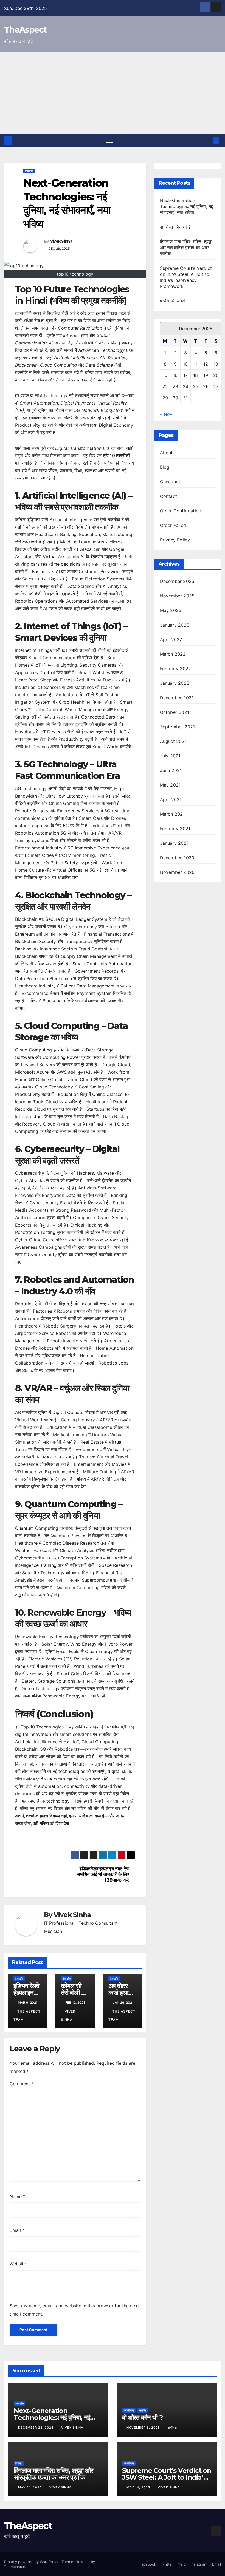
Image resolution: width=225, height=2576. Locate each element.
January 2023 (175, 625)
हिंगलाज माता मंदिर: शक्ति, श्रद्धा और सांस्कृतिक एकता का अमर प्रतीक (186, 248)
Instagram (199, 2564)
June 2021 (171, 770)
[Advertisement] (113, 93)
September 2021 (178, 727)
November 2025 (177, 596)
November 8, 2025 (144, 2428)
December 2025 (177, 581)
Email (17, 2230)
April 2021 (171, 799)
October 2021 (175, 712)
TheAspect (25, 30)
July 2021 (170, 756)
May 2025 (171, 610)
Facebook (148, 2564)
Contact (168, 496)
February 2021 (175, 829)
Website (18, 2264)
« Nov (166, 414)
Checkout (170, 482)
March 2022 (173, 654)
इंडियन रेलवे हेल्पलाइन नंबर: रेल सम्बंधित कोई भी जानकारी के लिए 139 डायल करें (103, 1874)
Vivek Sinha (61, 241)
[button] (207, 141)
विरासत (19, 2463)
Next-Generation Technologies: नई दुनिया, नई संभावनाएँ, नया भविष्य (187, 206)
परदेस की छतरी (173, 301)
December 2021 (177, 698)
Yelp (182, 2564)
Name (17, 2196)
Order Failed (173, 525)
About (166, 453)
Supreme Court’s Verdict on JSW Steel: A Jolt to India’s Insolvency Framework (167, 2477)
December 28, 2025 (36, 2428)
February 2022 (176, 669)
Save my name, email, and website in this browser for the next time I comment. (74, 2310)
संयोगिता (172, 2428)
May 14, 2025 (139, 2487)
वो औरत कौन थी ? (175, 227)
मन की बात (129, 2410)
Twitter (167, 2564)
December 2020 (177, 858)
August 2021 (173, 741)
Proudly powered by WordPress (32, 2562)
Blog (165, 467)
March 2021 (172, 814)
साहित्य (143, 2410)
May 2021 (170, 785)
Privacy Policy (175, 540)
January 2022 (175, 683)
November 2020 (177, 872)
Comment (22, 2084)
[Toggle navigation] (109, 140)
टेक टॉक (29, 171)
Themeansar (15, 2567)
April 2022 (171, 639)
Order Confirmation (181, 511)
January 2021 (174, 843)
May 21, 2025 (30, 2487)
